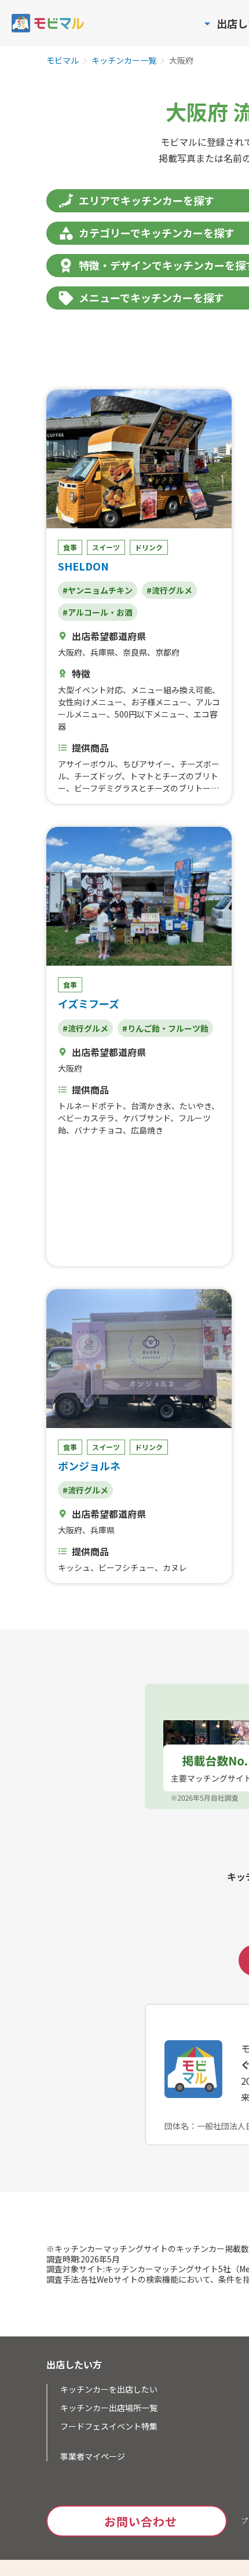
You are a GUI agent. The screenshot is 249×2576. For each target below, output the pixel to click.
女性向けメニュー (90, 702)
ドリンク (149, 547)
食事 (70, 547)
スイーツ (106, 547)
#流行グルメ (169, 590)
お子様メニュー (159, 702)
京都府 (167, 652)
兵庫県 (102, 652)
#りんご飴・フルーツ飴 (165, 1028)
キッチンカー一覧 (124, 61)
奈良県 (135, 652)
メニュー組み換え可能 (171, 690)
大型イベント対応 (90, 690)
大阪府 (70, 652)
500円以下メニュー (150, 714)
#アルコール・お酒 (98, 612)
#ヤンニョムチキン (98, 590)
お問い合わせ (141, 2521)
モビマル (63, 61)
